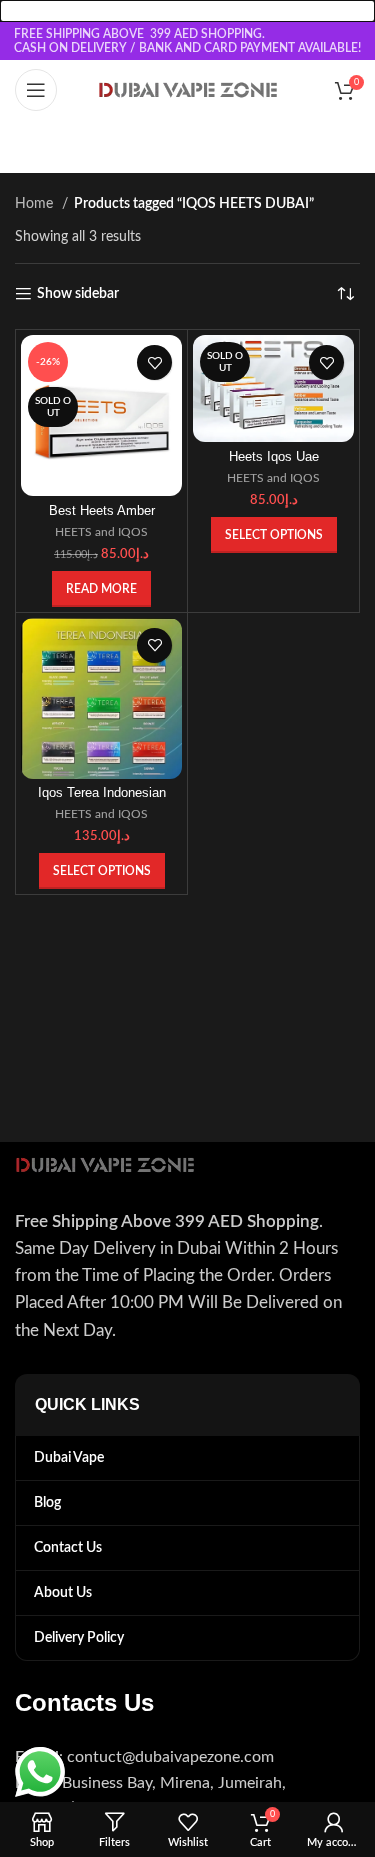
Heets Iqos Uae (274, 457)
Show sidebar (78, 294)
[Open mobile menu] (36, 90)
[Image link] (105, 1164)
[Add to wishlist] (154, 362)
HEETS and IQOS (101, 532)
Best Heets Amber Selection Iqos (102, 518)
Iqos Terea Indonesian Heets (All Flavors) (102, 800)
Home (36, 204)
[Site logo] (188, 90)
